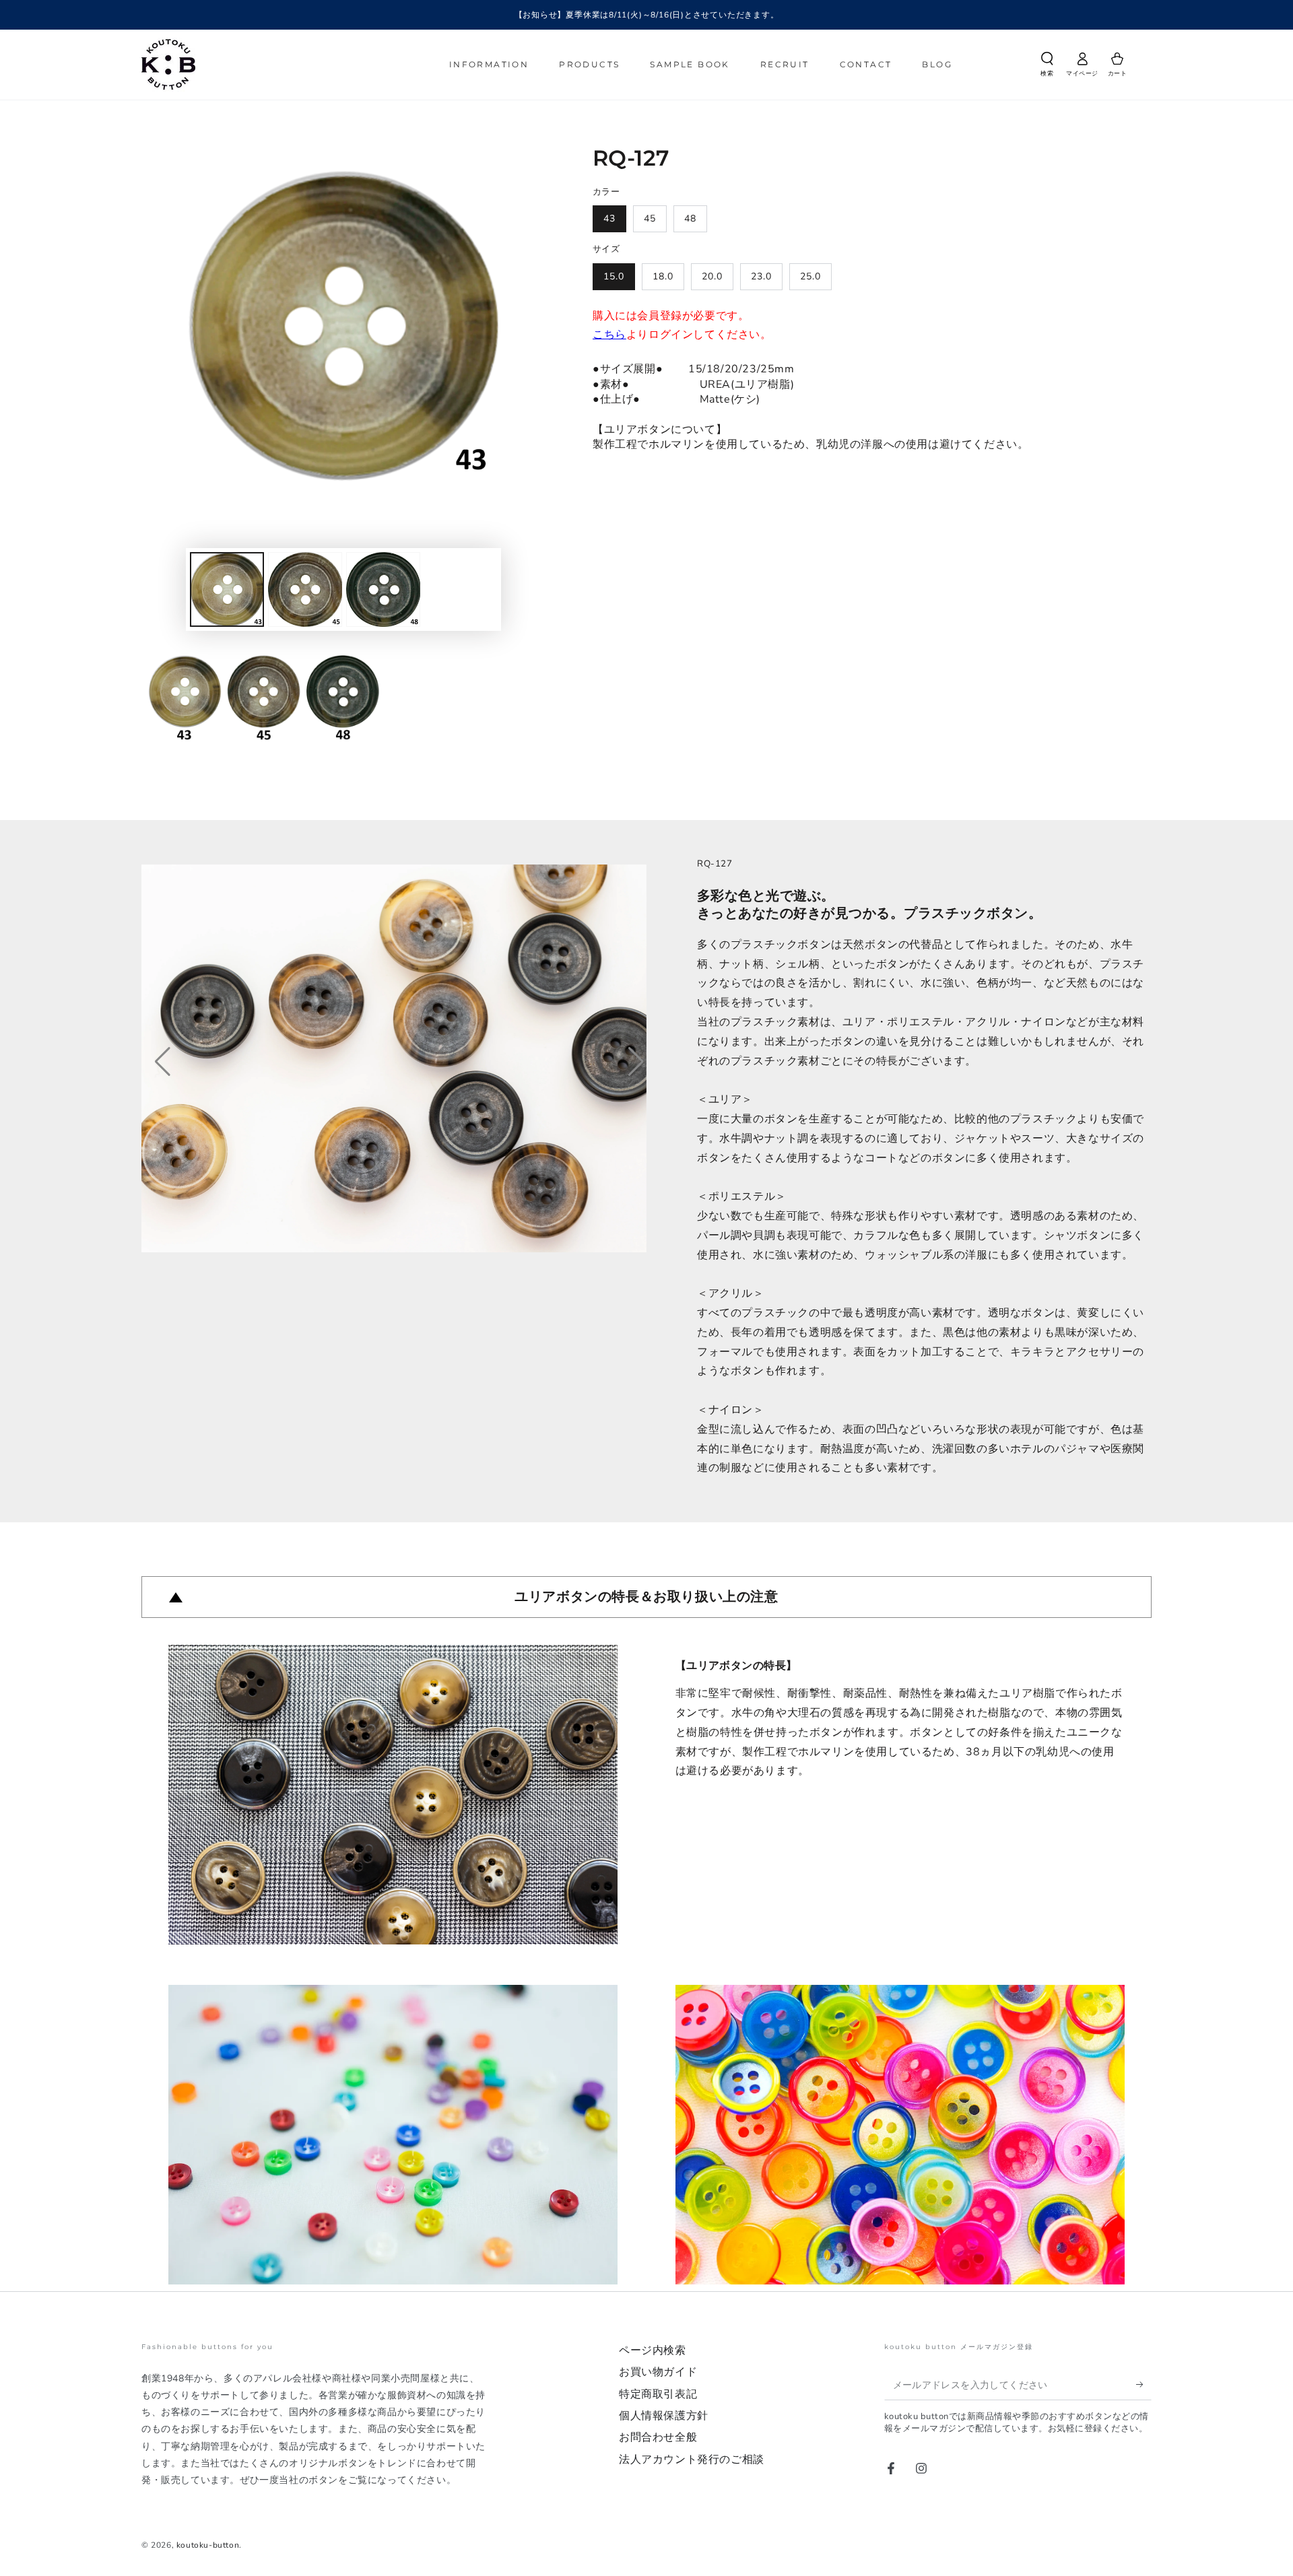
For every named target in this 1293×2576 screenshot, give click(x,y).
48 (690, 218)
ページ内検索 (653, 2350)
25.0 (810, 276)
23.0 (761, 276)
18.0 (663, 276)
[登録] (1144, 2385)
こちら (609, 335)
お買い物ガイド (658, 2372)
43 (609, 218)
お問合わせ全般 (658, 2437)
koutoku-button (208, 2545)
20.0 (712, 276)
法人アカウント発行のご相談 (692, 2460)
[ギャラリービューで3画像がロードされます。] (383, 589)
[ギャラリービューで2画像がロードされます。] (305, 589)
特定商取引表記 (658, 2394)
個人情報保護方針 (664, 2416)
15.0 (614, 276)
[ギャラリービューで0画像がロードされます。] (227, 589)
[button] (1047, 67)
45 (650, 218)
